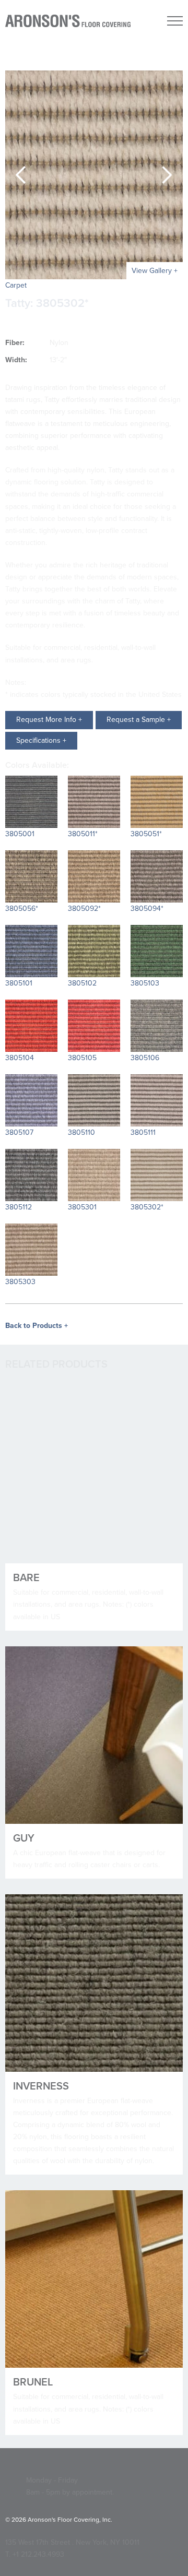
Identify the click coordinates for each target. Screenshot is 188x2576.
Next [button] (167, 175)
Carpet (16, 285)
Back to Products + (37, 1326)
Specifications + (41, 740)
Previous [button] (21, 175)
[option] (94, 175)
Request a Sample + (139, 720)
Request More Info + (49, 720)
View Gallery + (155, 271)
